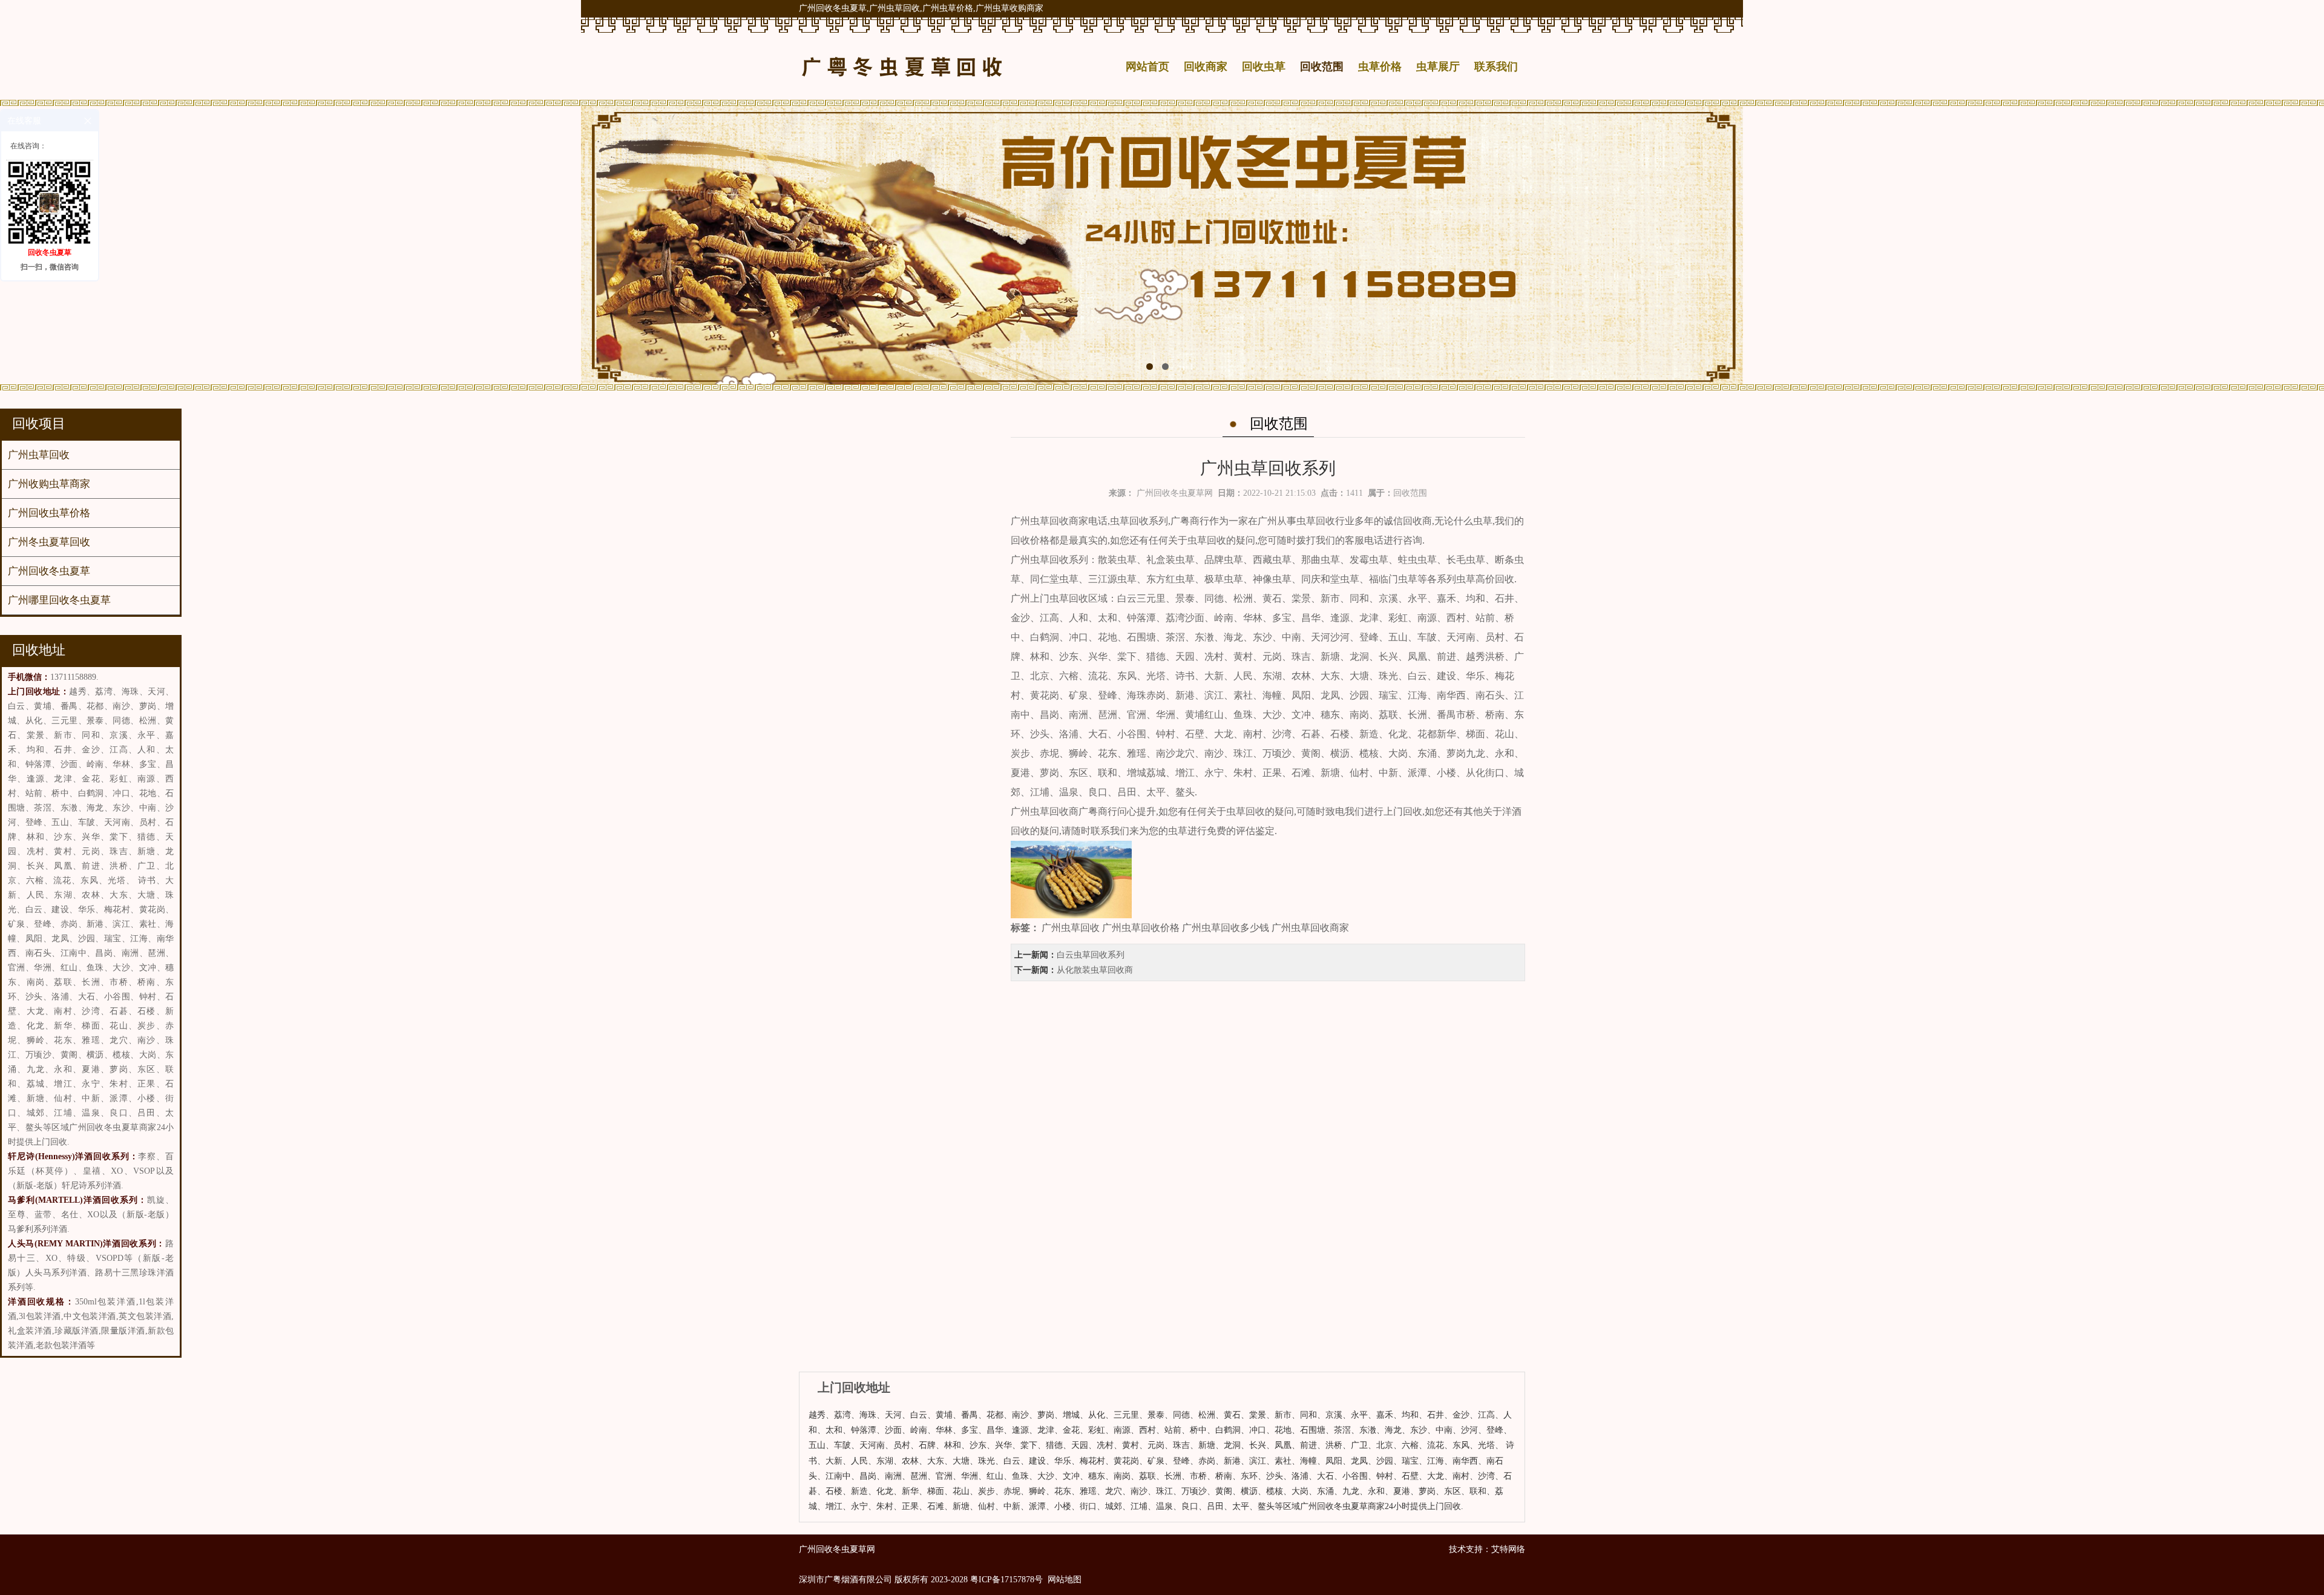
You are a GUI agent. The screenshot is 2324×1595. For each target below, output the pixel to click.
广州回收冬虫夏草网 (1175, 493)
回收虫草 (1264, 67)
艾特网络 (1508, 1549)
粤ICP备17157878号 (1006, 1580)
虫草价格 (1380, 67)
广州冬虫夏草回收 (49, 542)
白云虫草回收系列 (1091, 955)
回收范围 (1322, 67)
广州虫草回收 (39, 455)
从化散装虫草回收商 (1095, 970)
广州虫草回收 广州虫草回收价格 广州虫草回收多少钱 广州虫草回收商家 (1195, 928)
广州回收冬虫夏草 (49, 571)
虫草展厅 (1438, 67)
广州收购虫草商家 (49, 484)
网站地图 (1065, 1580)
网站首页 (1147, 67)
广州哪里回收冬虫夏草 (59, 600)
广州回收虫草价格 (49, 513)
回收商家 (1206, 67)
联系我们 (1496, 67)
